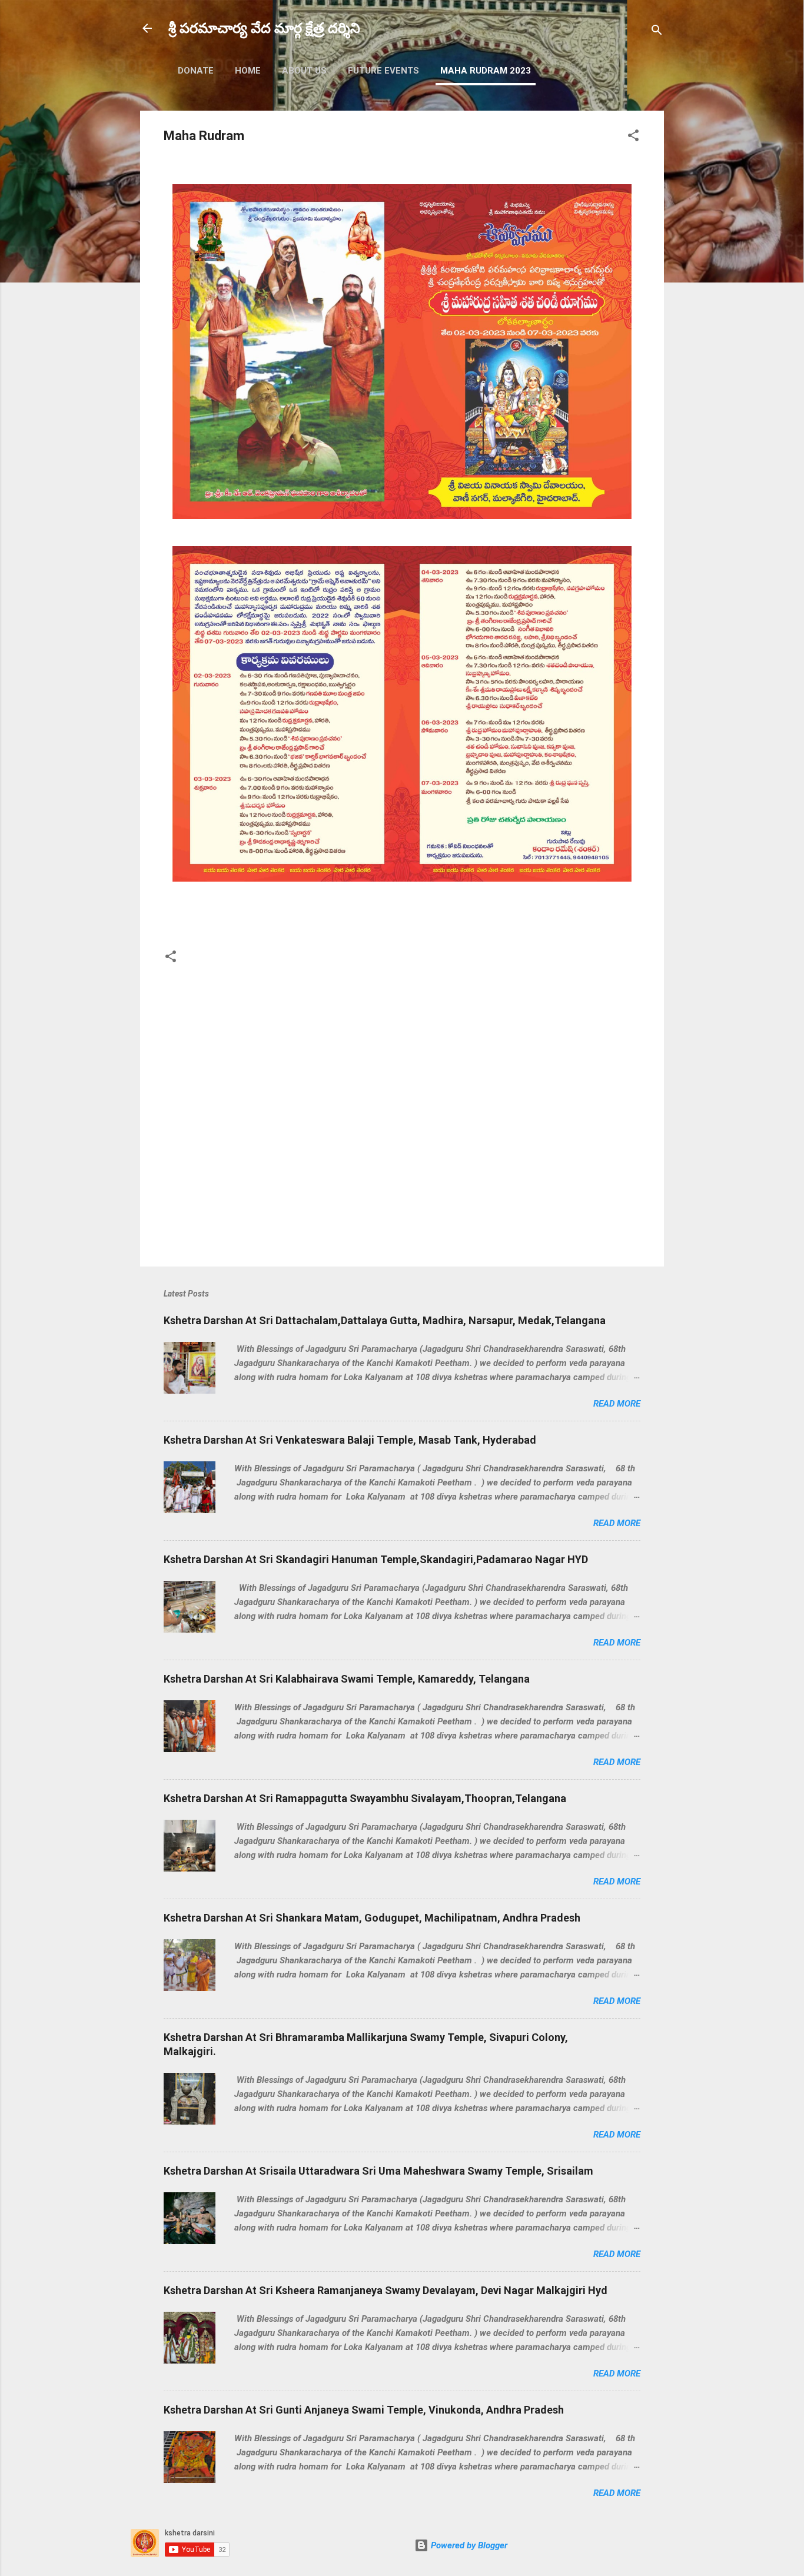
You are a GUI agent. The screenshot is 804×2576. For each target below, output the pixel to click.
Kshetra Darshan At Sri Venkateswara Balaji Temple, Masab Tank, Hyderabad (350, 1440)
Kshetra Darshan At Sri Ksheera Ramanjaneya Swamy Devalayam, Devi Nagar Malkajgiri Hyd (386, 2290)
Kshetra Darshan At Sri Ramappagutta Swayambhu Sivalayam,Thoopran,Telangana (365, 1798)
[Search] (657, 32)
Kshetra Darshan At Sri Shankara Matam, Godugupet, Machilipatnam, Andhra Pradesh (372, 1918)
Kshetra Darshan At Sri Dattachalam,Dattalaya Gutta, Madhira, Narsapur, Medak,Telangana (385, 1320)
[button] (633, 137)
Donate (196, 71)
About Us (304, 71)
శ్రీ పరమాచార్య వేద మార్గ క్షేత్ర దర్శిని (264, 28)
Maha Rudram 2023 (486, 71)
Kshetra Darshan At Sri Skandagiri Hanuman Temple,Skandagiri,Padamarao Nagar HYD (376, 1559)
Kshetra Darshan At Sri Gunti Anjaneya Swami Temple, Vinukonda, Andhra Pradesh (364, 2410)
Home (248, 71)
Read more (617, 1404)
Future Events (383, 71)
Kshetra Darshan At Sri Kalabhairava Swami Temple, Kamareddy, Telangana (347, 1679)
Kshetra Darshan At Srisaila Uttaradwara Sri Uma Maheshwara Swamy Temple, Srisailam (378, 2171)
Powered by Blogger (468, 2545)
